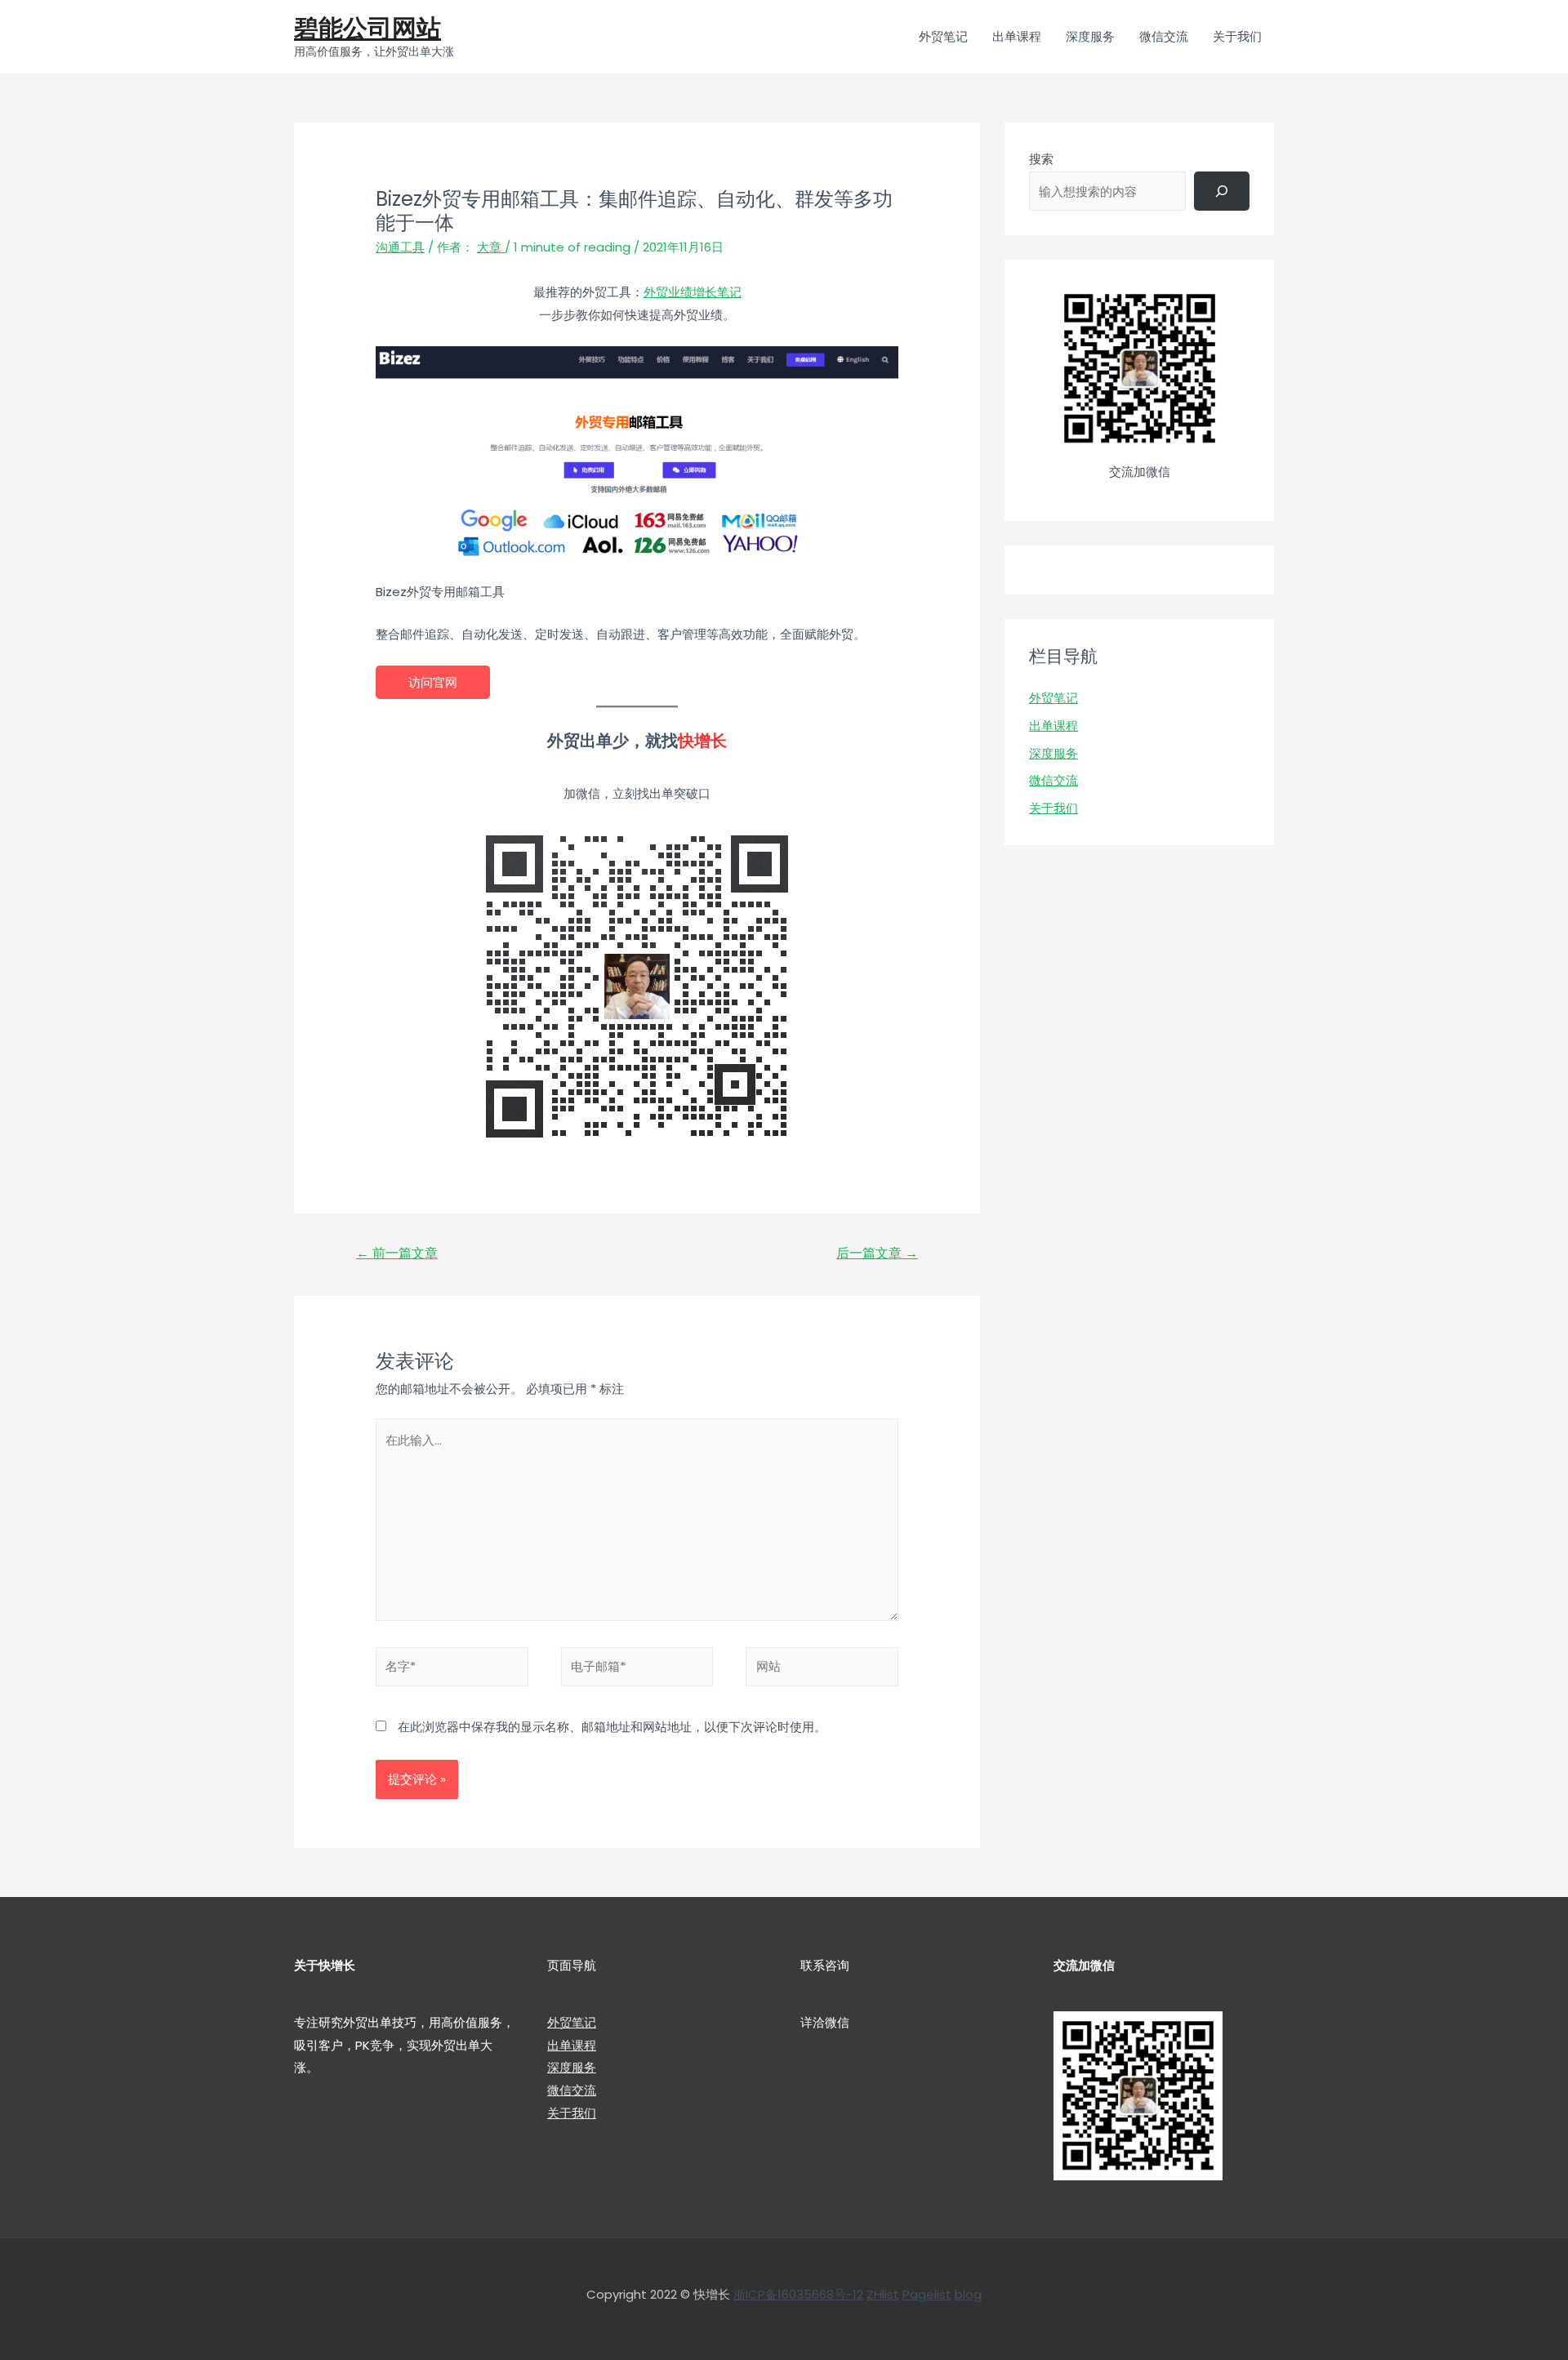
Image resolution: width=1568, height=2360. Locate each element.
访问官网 (433, 682)
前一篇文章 (397, 1253)
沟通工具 (400, 247)
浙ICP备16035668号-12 (798, 2294)
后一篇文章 (877, 1253)
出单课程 (1053, 726)
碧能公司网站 (367, 28)
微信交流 (1053, 780)
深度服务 (1053, 753)
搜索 (1041, 159)
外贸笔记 (1053, 698)
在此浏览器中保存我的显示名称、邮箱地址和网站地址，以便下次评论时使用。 (612, 1727)
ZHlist (883, 2294)
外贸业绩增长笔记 (693, 292)
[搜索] (1222, 191)
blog (968, 2294)
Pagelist (927, 2294)
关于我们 (1053, 808)
